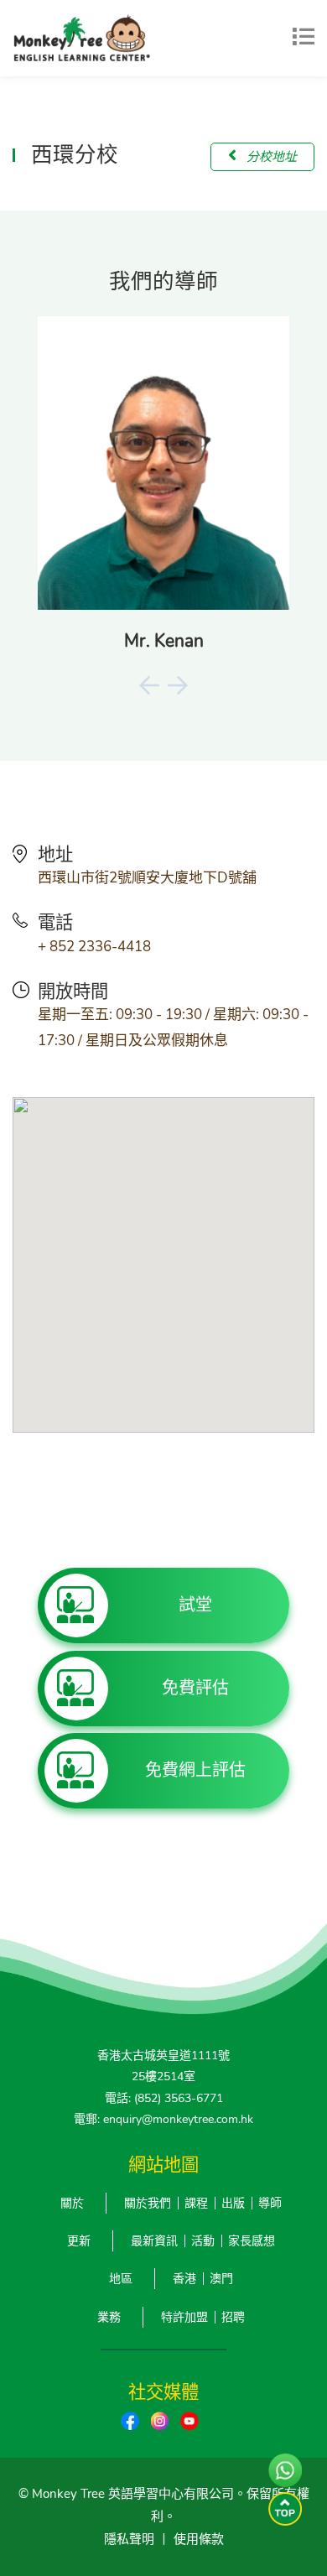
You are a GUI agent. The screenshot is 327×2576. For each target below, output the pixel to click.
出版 (233, 2203)
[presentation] (149, 685)
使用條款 (199, 2539)
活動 (203, 2241)
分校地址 (270, 157)
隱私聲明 (129, 2539)
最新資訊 (154, 2241)
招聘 (233, 2317)
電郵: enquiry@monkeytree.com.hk (163, 2119)
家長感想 (252, 2241)
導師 (270, 2203)
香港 (184, 2279)
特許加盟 (184, 2317)
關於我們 (148, 2203)
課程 (196, 2203)
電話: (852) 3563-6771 (164, 2098)
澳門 (221, 2279)
